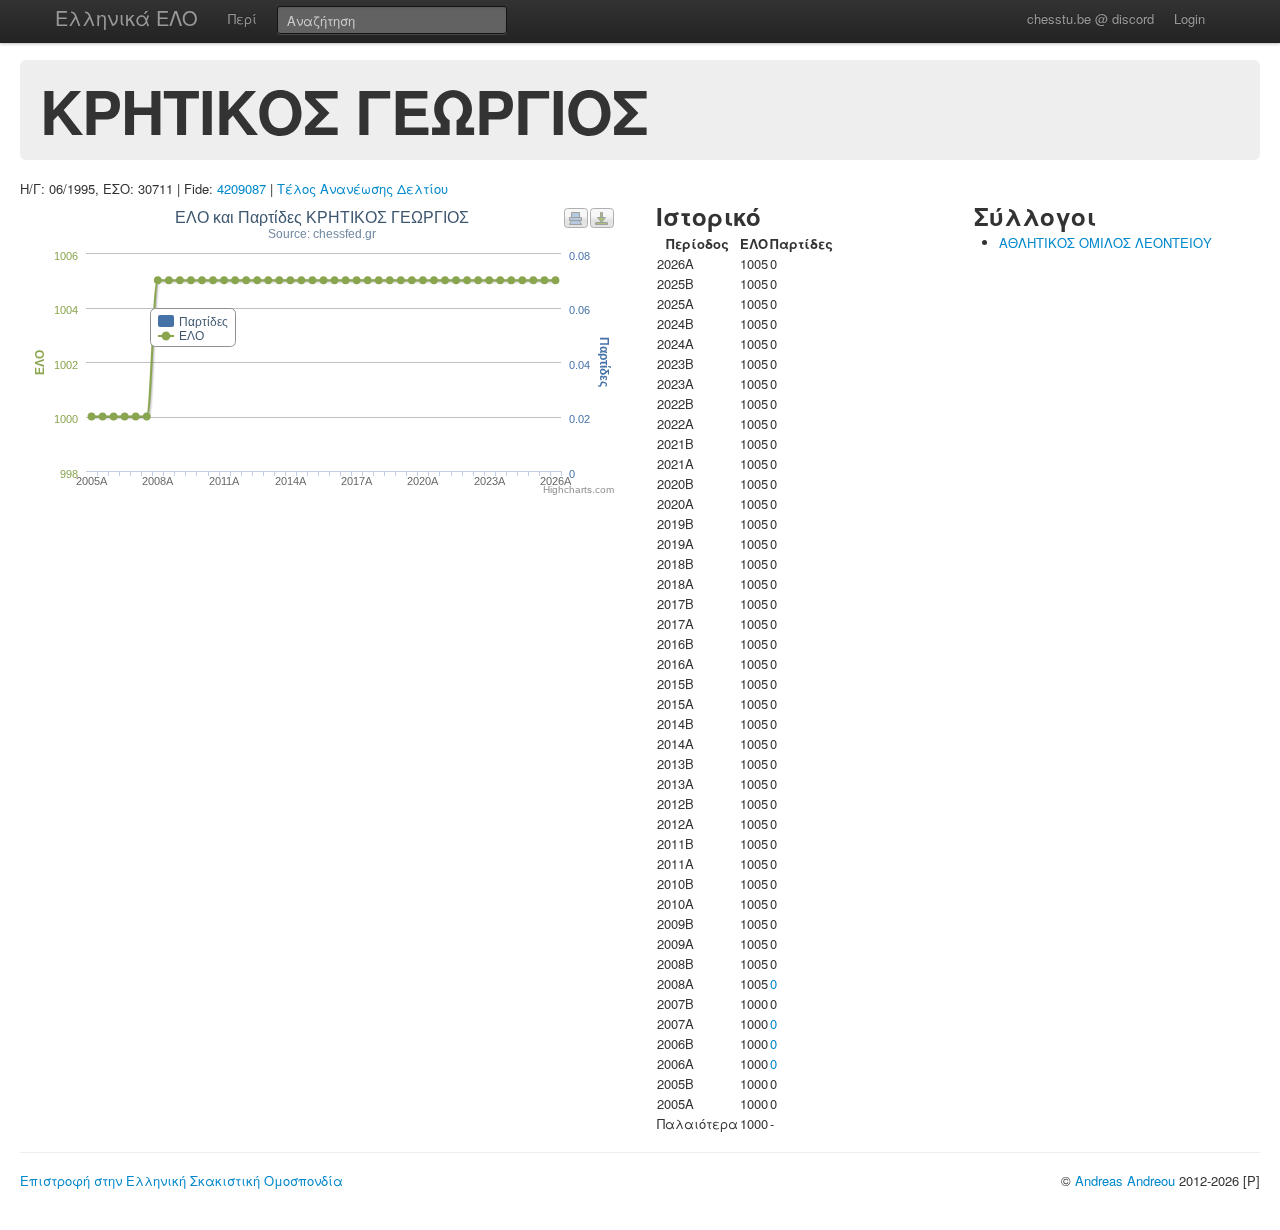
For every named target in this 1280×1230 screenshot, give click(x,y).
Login (1189, 18)
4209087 (241, 188)
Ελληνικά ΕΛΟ (126, 17)
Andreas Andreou (1125, 1180)
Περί (242, 18)
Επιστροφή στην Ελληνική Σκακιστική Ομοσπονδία (181, 1180)
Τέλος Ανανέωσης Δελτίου (362, 188)
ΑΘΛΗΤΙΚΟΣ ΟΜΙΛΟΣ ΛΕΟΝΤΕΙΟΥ (1105, 242)
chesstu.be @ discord (1090, 18)
